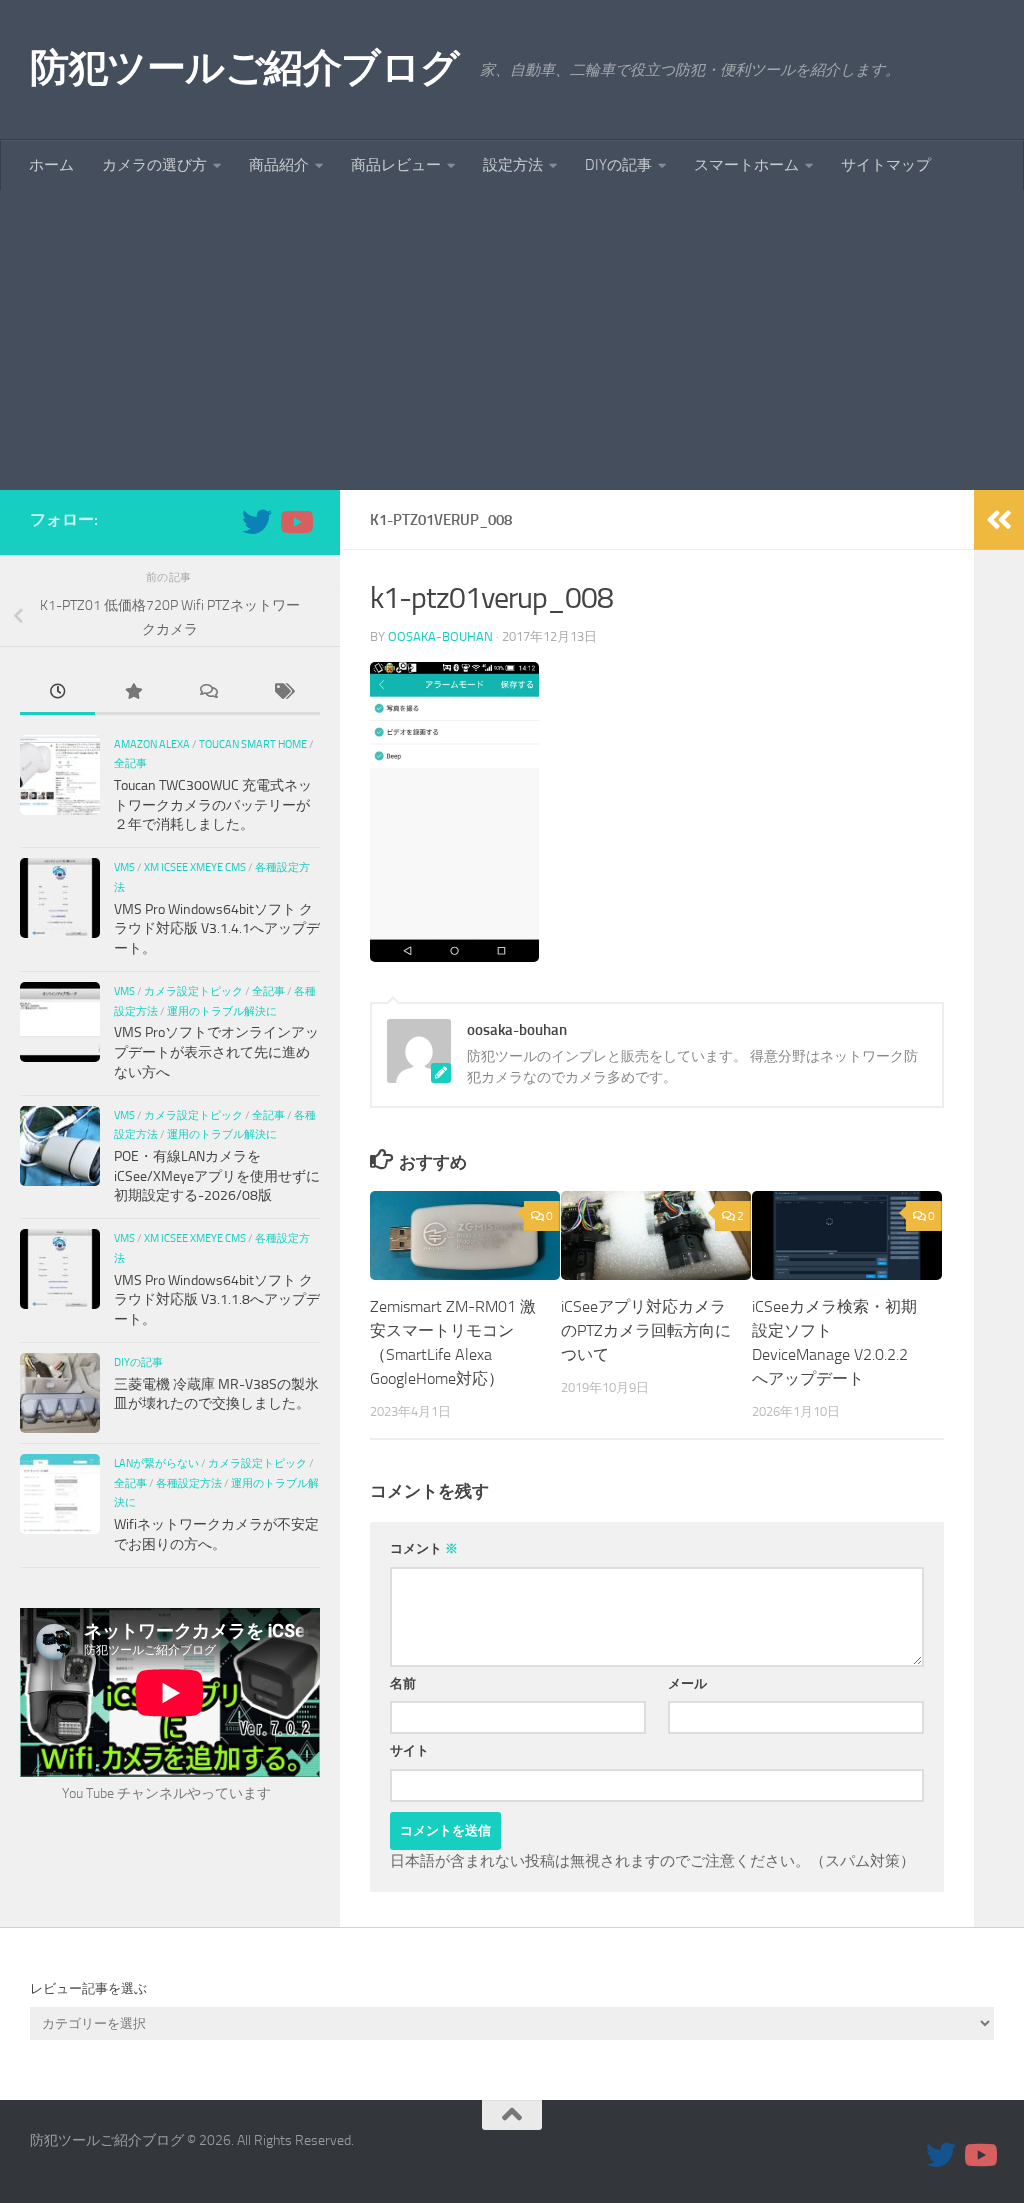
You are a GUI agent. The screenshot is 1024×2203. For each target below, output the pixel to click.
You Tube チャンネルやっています (166, 1793)
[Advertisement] (512, 340)
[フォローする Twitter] (257, 522)
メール (687, 1683)
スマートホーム (746, 165)
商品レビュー (396, 165)
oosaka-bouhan (440, 636)
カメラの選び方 (154, 165)
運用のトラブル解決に (222, 1011)
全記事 (130, 763)
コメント (424, 1548)
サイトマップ (886, 165)
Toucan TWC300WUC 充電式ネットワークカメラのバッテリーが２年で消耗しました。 (213, 805)
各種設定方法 (189, 1483)
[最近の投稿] (57, 694)
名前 (403, 1683)
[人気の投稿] (132, 694)
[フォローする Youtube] (295, 522)
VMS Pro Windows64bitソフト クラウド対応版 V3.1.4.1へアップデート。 (217, 929)
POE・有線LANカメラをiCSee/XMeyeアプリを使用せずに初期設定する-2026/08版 (217, 1176)
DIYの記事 (618, 165)
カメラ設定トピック (193, 991)
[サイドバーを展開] (999, 520)
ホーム (51, 165)
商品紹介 (279, 165)
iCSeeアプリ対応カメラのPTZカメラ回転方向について (646, 1330)
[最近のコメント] (207, 694)
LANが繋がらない (156, 1463)
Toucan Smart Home (253, 744)
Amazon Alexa (152, 744)
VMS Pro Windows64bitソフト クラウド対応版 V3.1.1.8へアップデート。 (217, 1300)
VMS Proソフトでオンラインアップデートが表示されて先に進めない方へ (216, 1052)
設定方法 (513, 165)
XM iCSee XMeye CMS (195, 867)
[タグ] (282, 694)
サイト (409, 1750)
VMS (124, 867)
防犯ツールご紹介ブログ (245, 67)
